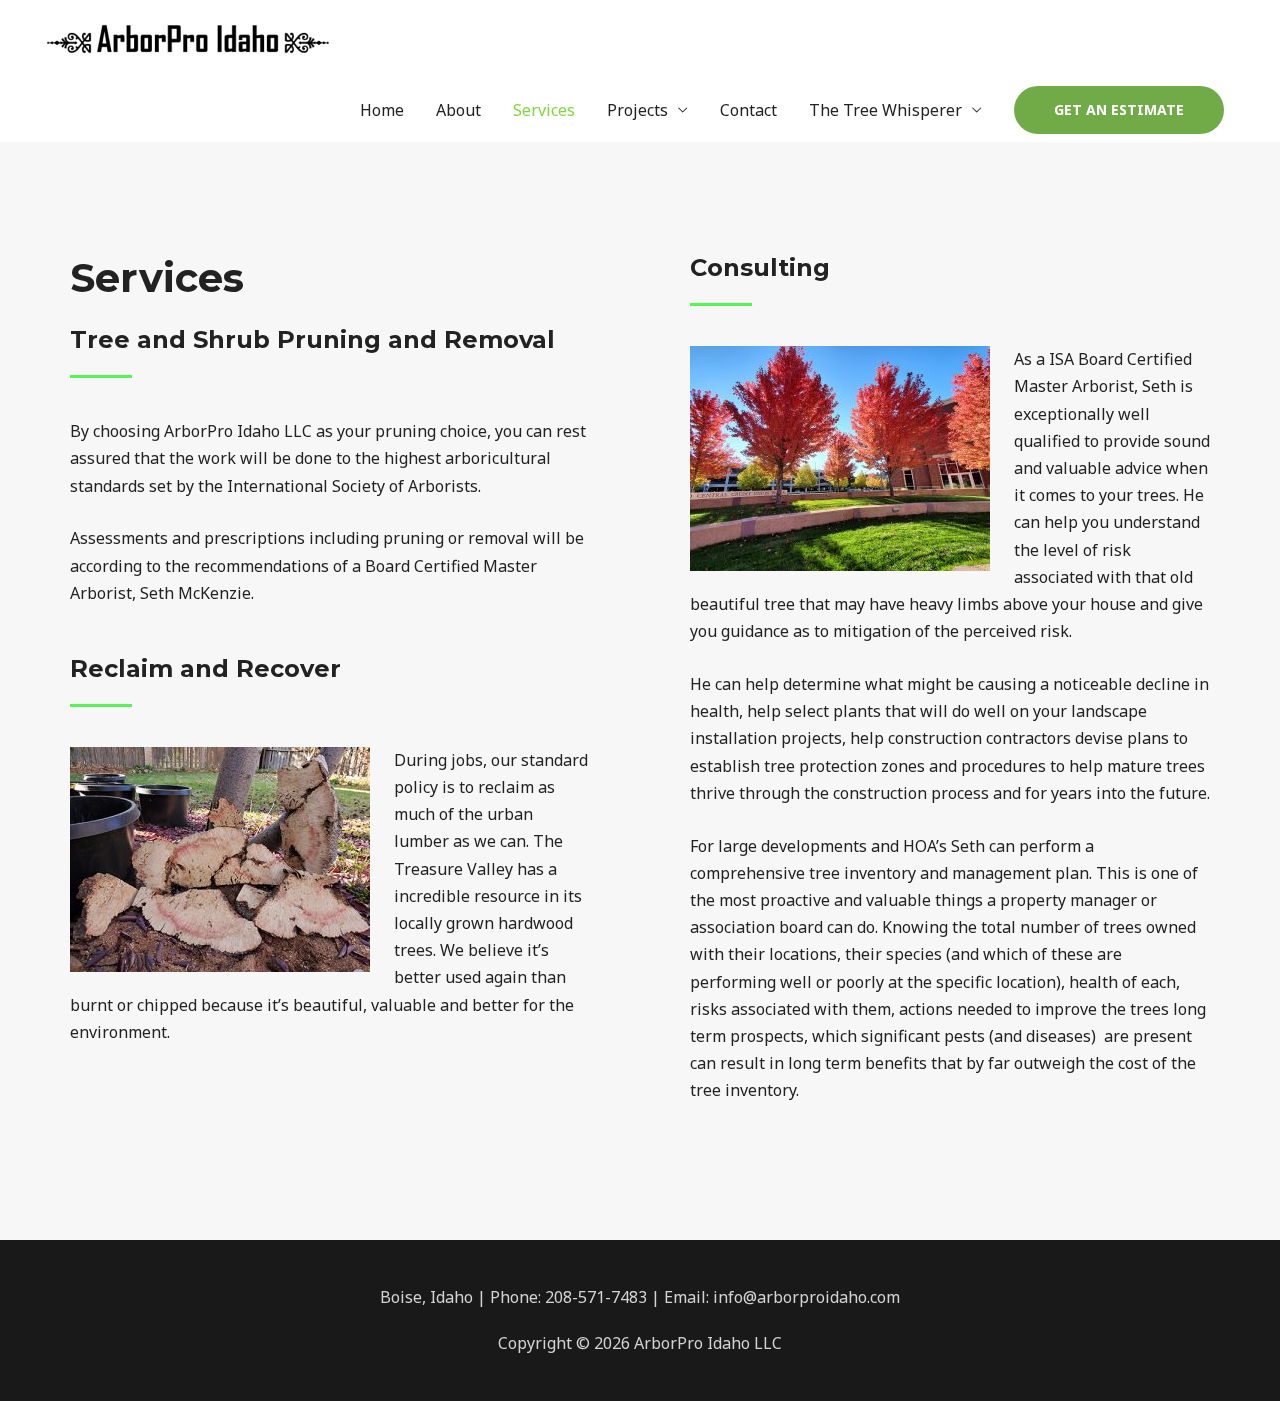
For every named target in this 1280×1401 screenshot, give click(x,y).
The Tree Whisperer (885, 110)
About (458, 110)
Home (382, 110)
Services (544, 110)
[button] (1119, 110)
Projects (637, 110)
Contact (748, 110)
